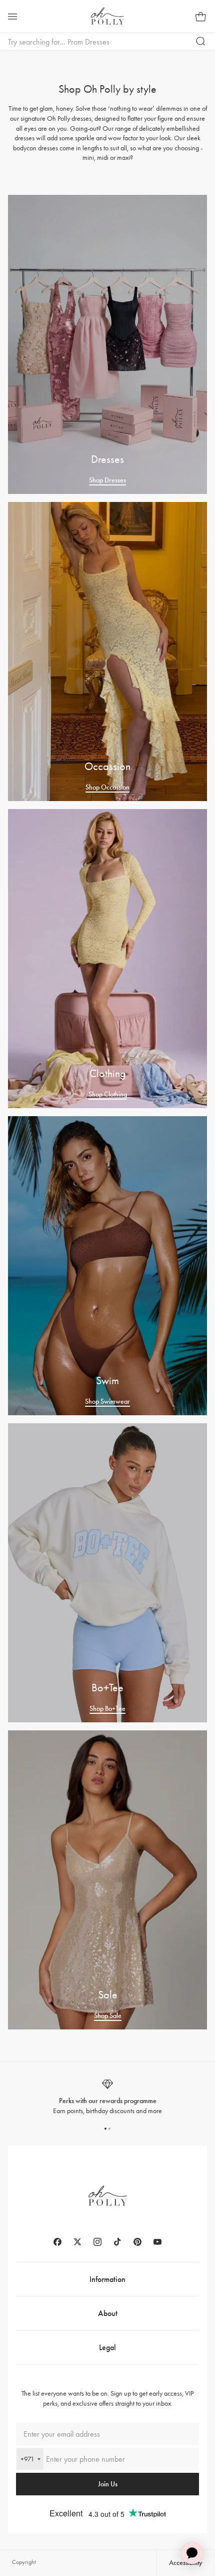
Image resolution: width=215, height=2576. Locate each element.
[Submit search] (201, 42)
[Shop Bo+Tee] (107, 1573)
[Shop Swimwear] (107, 1266)
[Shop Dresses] (107, 344)
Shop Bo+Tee (107, 1709)
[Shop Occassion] (107, 652)
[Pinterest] (137, 2242)
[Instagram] (97, 2242)
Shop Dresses (107, 480)
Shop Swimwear (107, 1401)
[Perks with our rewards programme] (107, 2097)
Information (107, 2279)
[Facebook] (57, 2242)
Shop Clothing (108, 1094)
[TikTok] (117, 2242)
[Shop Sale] (107, 1880)
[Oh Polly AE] (107, 16)
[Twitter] (77, 2242)
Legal (107, 2347)
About (108, 2313)
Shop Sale (108, 2016)
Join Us (108, 2484)
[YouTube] (157, 2242)
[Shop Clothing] (107, 959)
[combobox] (30, 2459)
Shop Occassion (107, 787)
